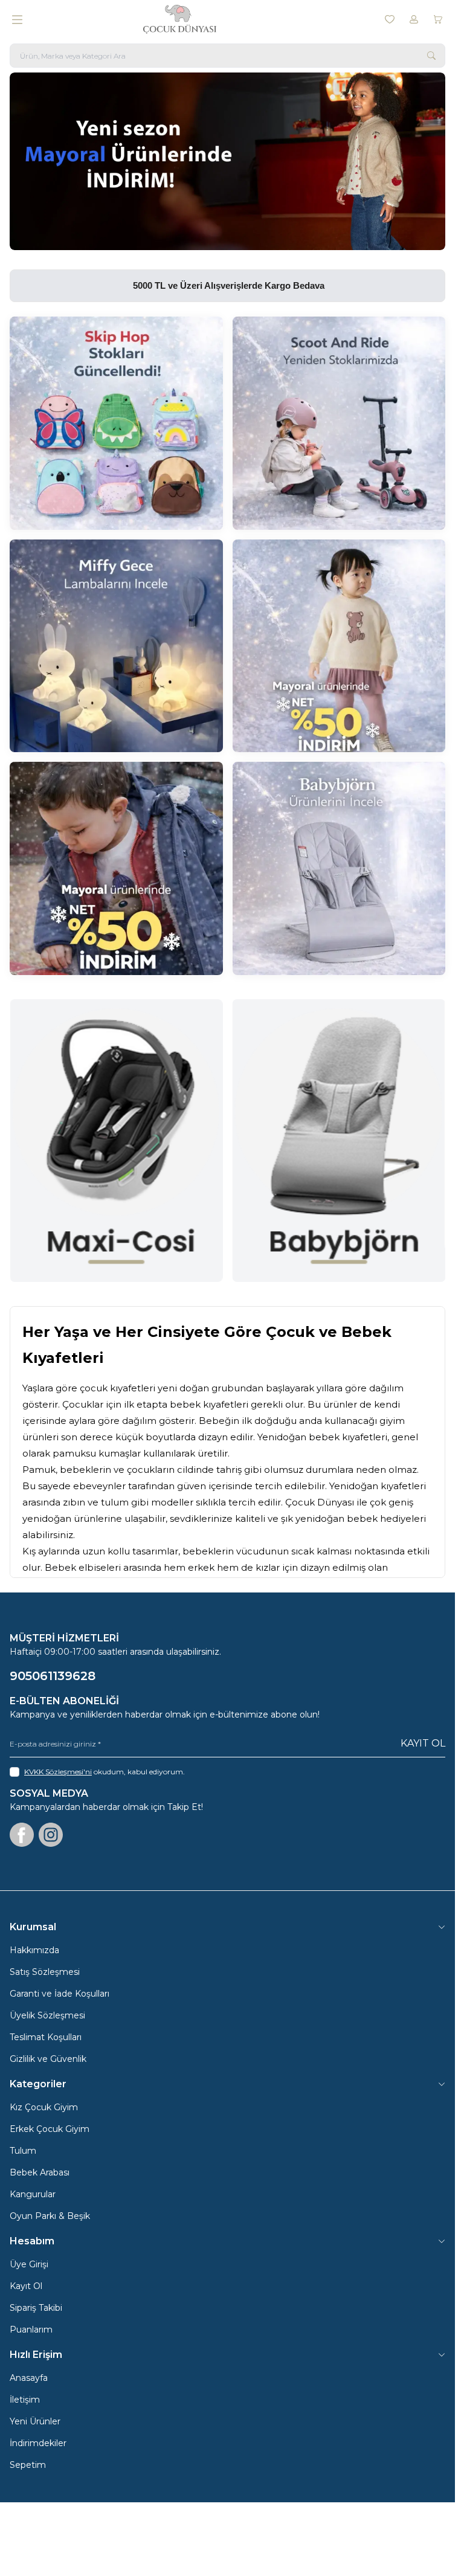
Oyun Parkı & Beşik (50, 2216)
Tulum (23, 2151)
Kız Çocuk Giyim (44, 2107)
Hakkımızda (34, 1950)
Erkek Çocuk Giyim (50, 2129)
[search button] (431, 56)
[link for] (227, 161)
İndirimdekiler (38, 2443)
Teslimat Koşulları (46, 2037)
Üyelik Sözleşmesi (47, 2015)
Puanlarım (31, 2330)
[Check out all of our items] (116, 423)
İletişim (25, 2400)
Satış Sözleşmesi (45, 1972)
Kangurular (33, 2194)
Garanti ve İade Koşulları (60, 1994)
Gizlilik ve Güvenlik (48, 2059)
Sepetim (28, 2465)
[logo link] (201, 19)
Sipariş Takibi (36, 2308)
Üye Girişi (29, 2264)
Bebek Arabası (40, 2172)
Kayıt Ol (423, 1743)
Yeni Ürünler (35, 2421)
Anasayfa (29, 2378)
